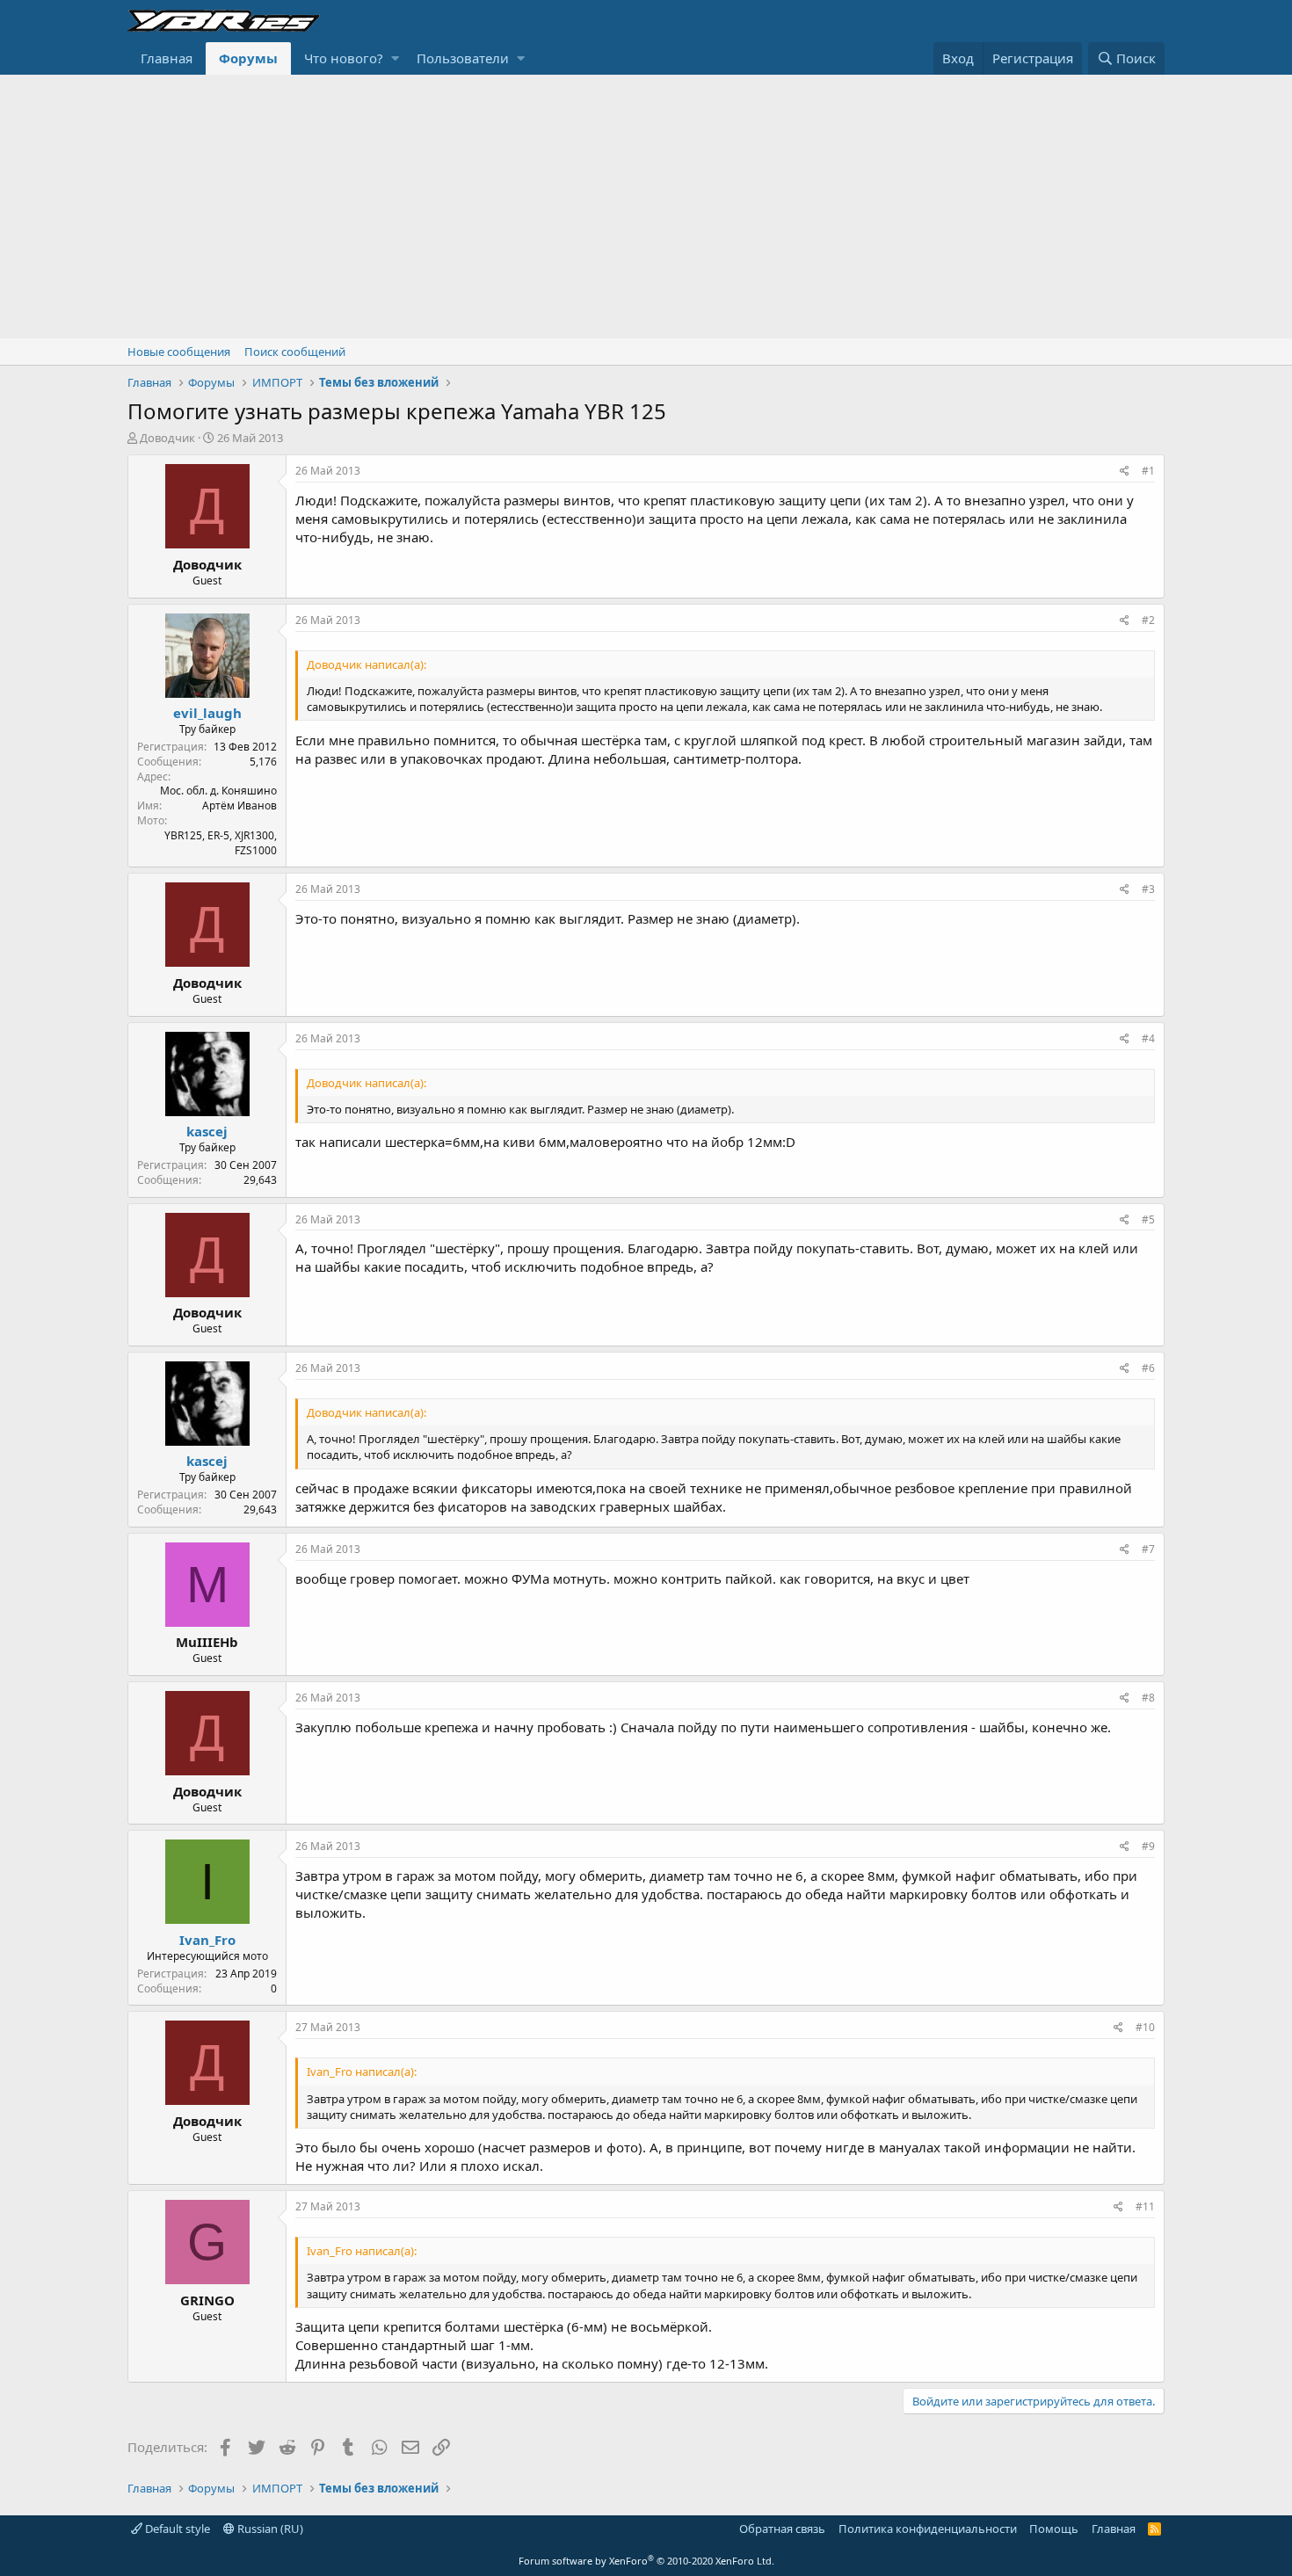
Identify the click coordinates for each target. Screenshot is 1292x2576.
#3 (1148, 889)
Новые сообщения (179, 352)
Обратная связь (782, 2529)
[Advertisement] (646, 207)
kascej (207, 1131)
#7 (1148, 1549)
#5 (1148, 1219)
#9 (1148, 1846)
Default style (176, 2529)
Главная (167, 58)
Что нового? (344, 58)
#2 (1148, 620)
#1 (1148, 471)
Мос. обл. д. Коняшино (218, 791)
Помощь (1054, 2529)
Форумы (248, 58)
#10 (1145, 2027)
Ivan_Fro (207, 1940)
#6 (1148, 1368)
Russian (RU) (269, 2529)
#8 (1148, 1698)
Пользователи (463, 58)
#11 (1145, 2206)
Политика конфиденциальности (928, 2529)
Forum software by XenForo (646, 2561)
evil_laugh (207, 713)
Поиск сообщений (295, 352)
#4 (1148, 1038)
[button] (395, 58)
